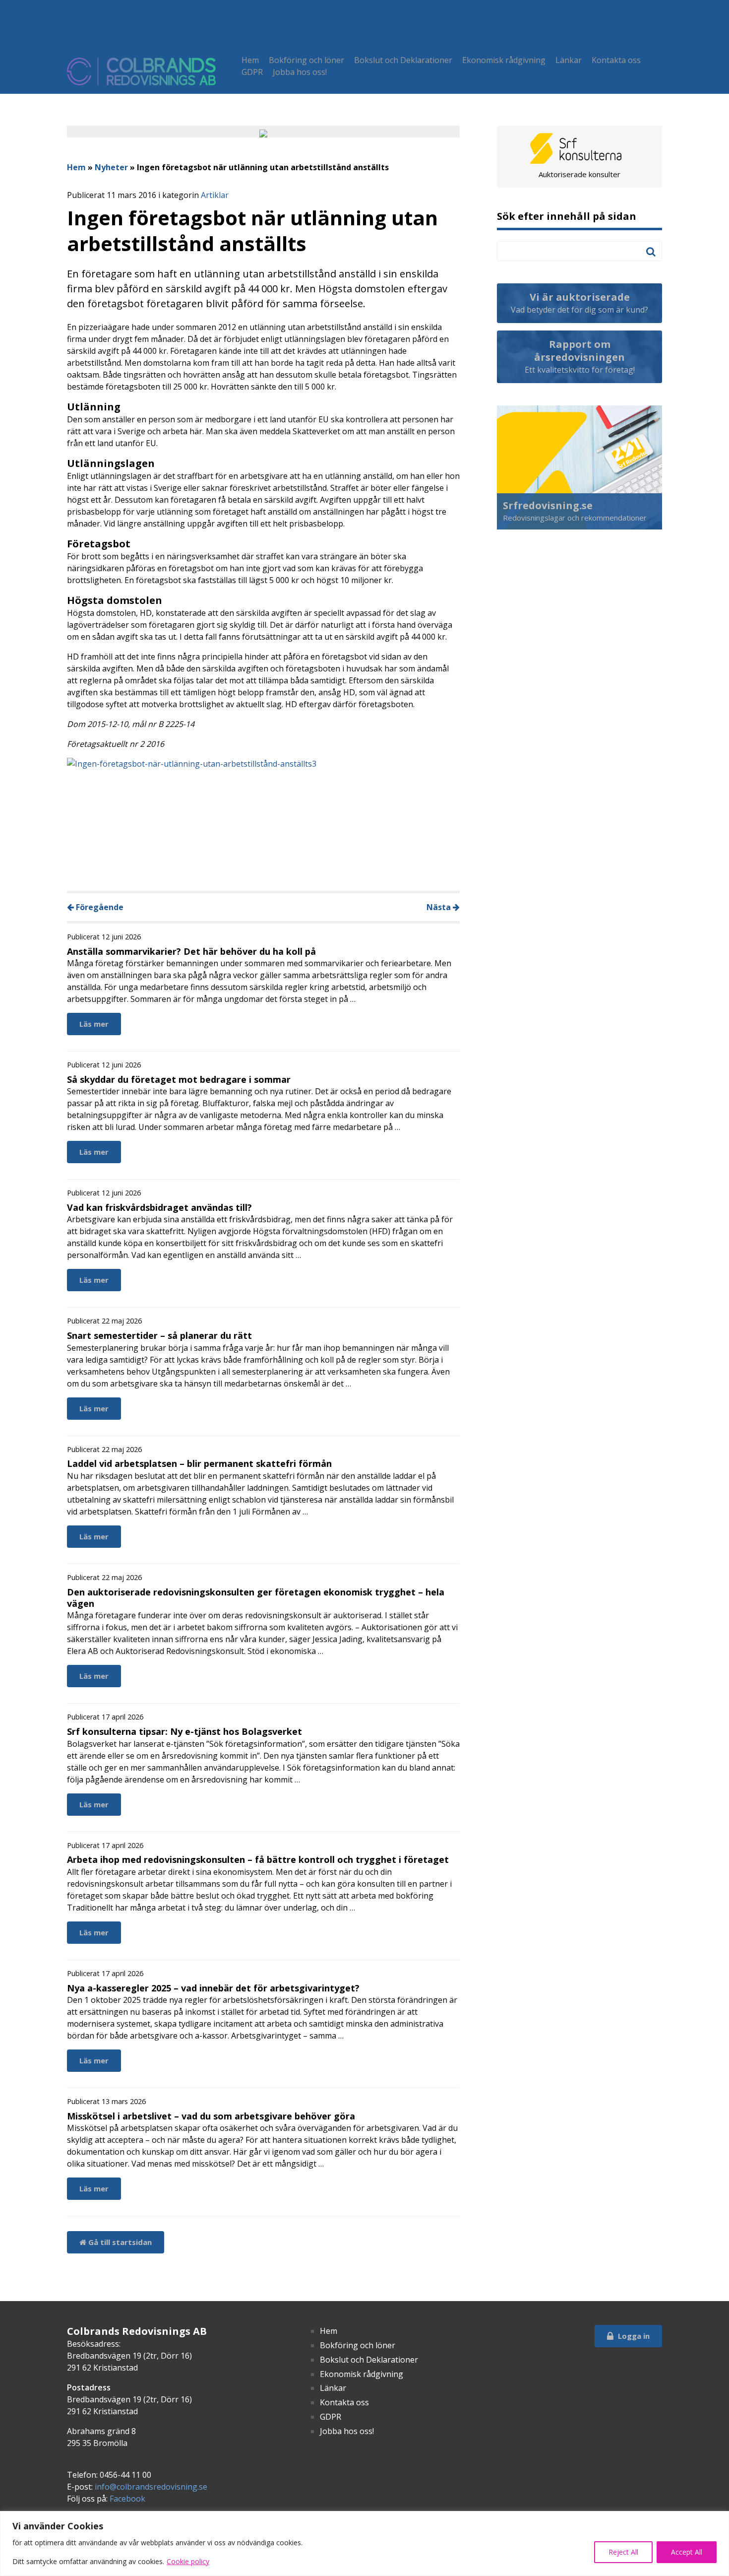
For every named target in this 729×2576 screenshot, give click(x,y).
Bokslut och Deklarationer (403, 60)
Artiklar (215, 195)
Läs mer (94, 1024)
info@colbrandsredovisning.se (151, 2487)
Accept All (687, 2552)
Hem (250, 60)
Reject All (623, 2552)
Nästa (440, 907)
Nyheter (111, 167)
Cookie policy (188, 2561)
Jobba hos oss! (300, 72)
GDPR (252, 72)
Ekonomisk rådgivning (504, 60)
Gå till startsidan (119, 2242)
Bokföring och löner (306, 60)
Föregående (99, 907)
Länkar (569, 60)
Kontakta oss (616, 60)
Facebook (127, 2499)
